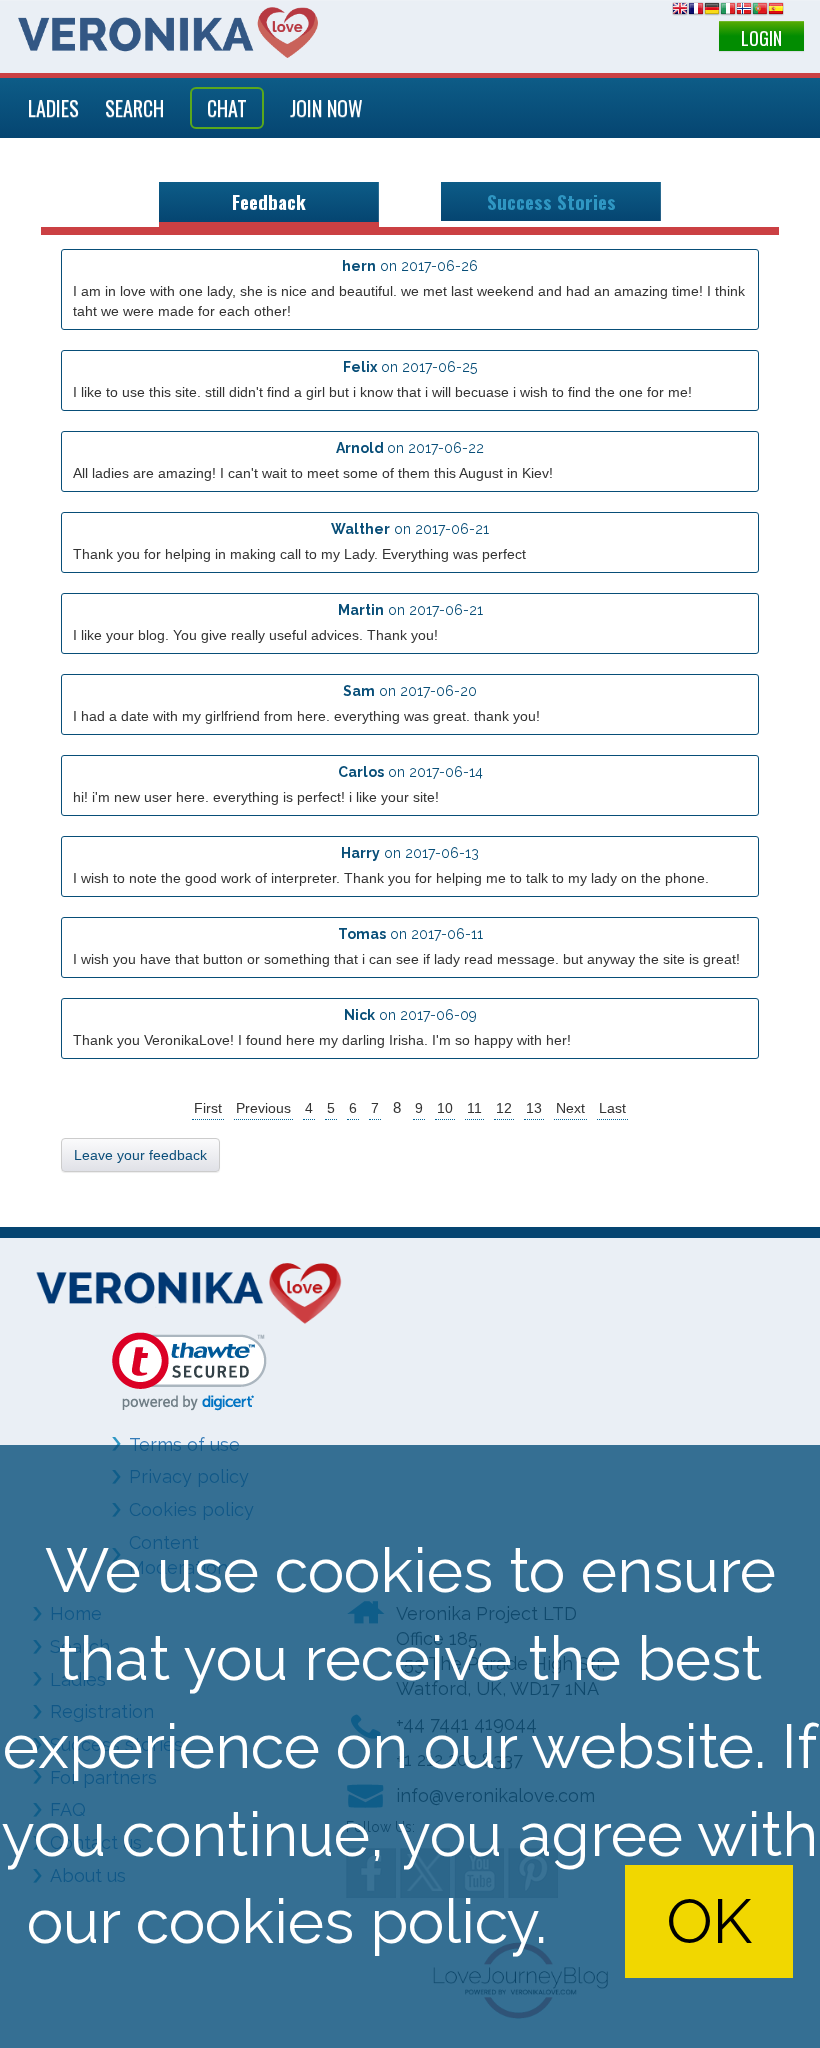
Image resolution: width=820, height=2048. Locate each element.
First (208, 1108)
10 (445, 1108)
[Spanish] (776, 11)
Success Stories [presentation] (551, 201)
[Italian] (728, 11)
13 (534, 1108)
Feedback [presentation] (269, 201)
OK (709, 1921)
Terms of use (184, 1444)
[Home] (168, 32)
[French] (696, 11)
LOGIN (761, 38)
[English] (680, 11)
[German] (712, 11)
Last (612, 1108)
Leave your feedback (140, 1155)
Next (570, 1108)
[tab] (269, 204)
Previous (263, 1108)
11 (474, 1108)
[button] (189, 1371)
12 (504, 1108)
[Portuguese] (760, 11)
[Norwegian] (744, 11)
